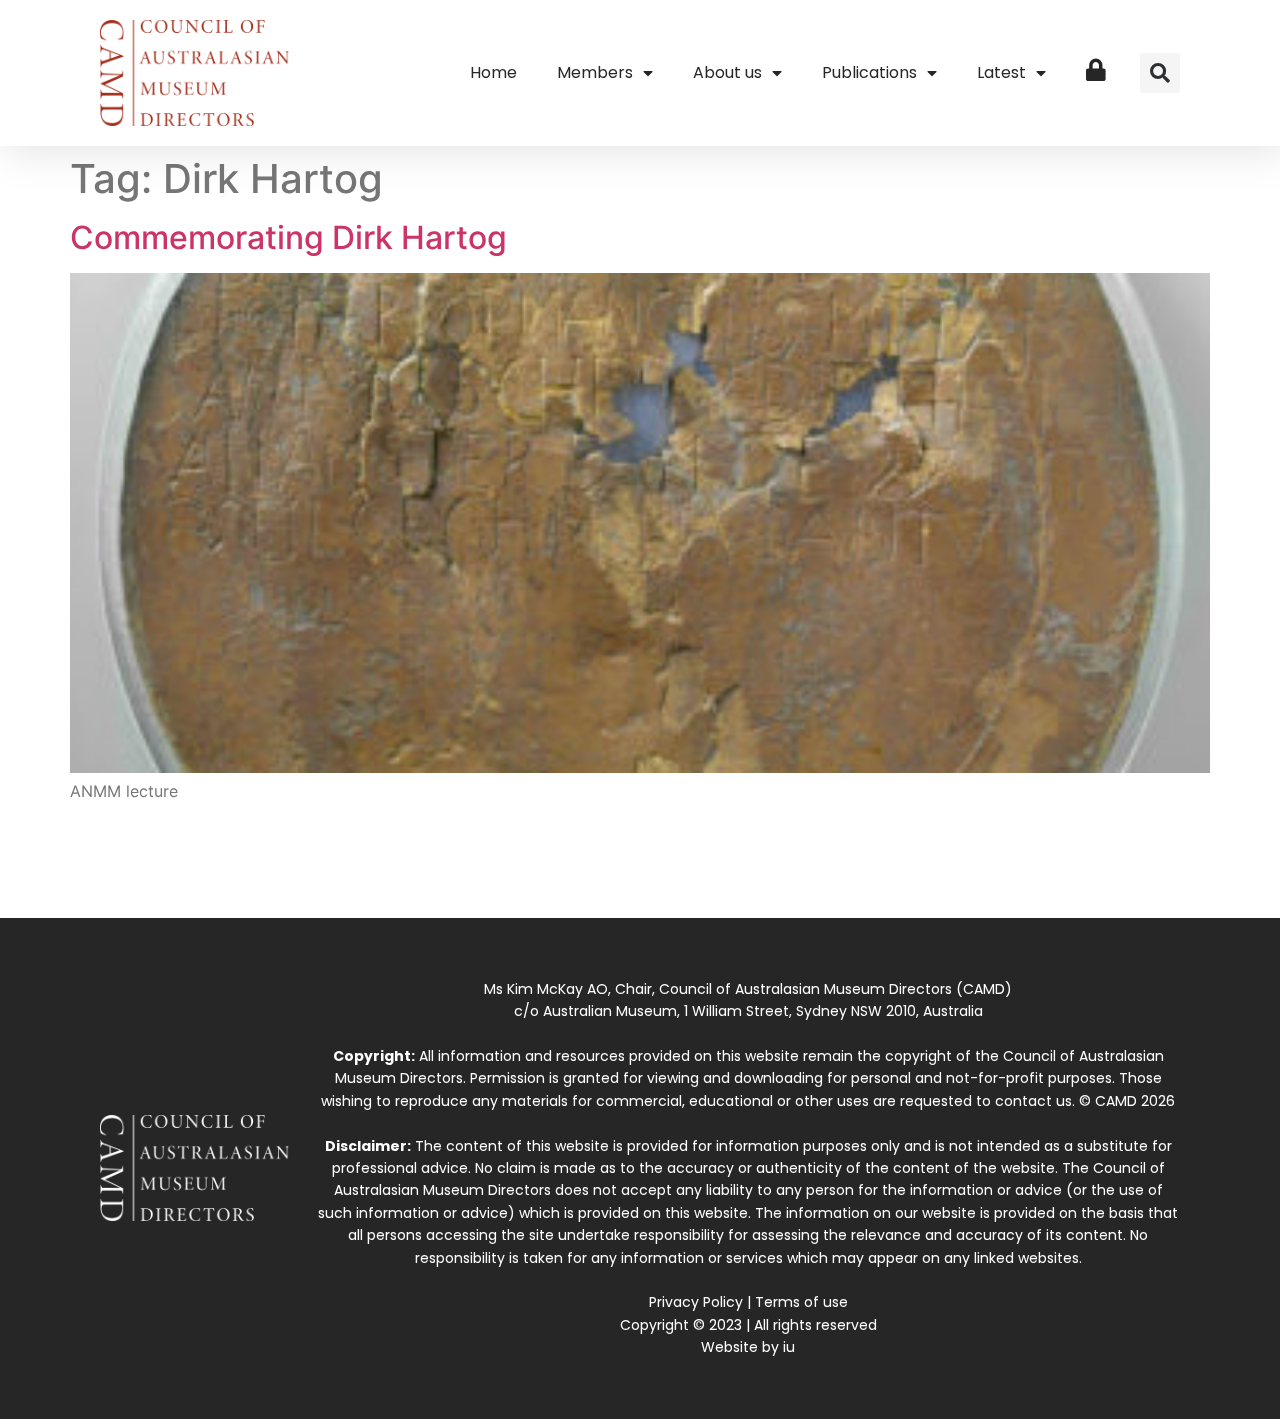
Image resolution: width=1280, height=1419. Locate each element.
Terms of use (801, 1302)
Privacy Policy (696, 1302)
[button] (1160, 73)
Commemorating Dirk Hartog (288, 237)
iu (789, 1347)
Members (595, 72)
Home (493, 72)
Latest (1001, 72)
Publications (869, 72)
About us (727, 72)
